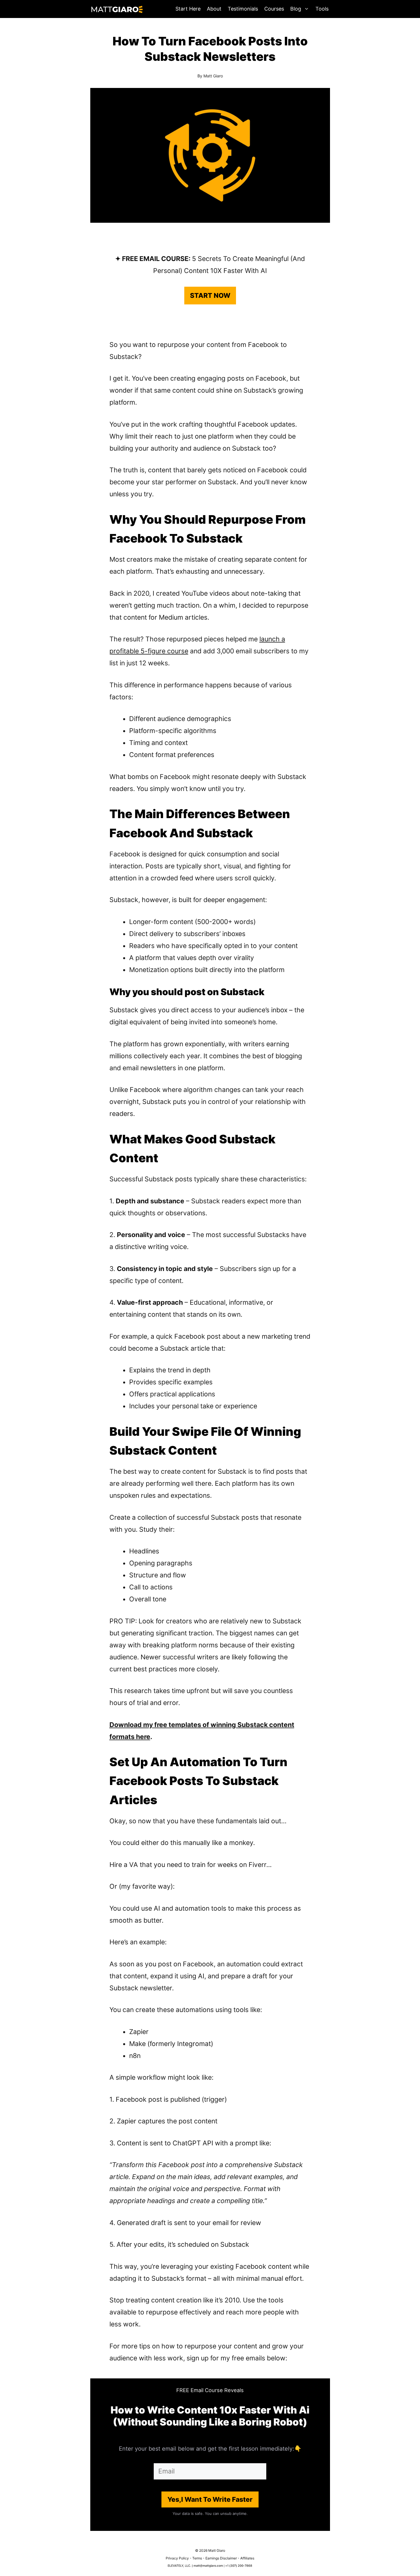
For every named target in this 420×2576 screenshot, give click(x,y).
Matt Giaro (213, 76)
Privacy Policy (177, 2558)
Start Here (188, 9)
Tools (322, 9)
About (214, 9)
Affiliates (247, 2558)
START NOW (210, 296)
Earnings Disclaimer (221, 2558)
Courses (274, 9)
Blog (296, 9)
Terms (197, 2558)
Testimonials (243, 9)
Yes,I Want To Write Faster (210, 2499)
